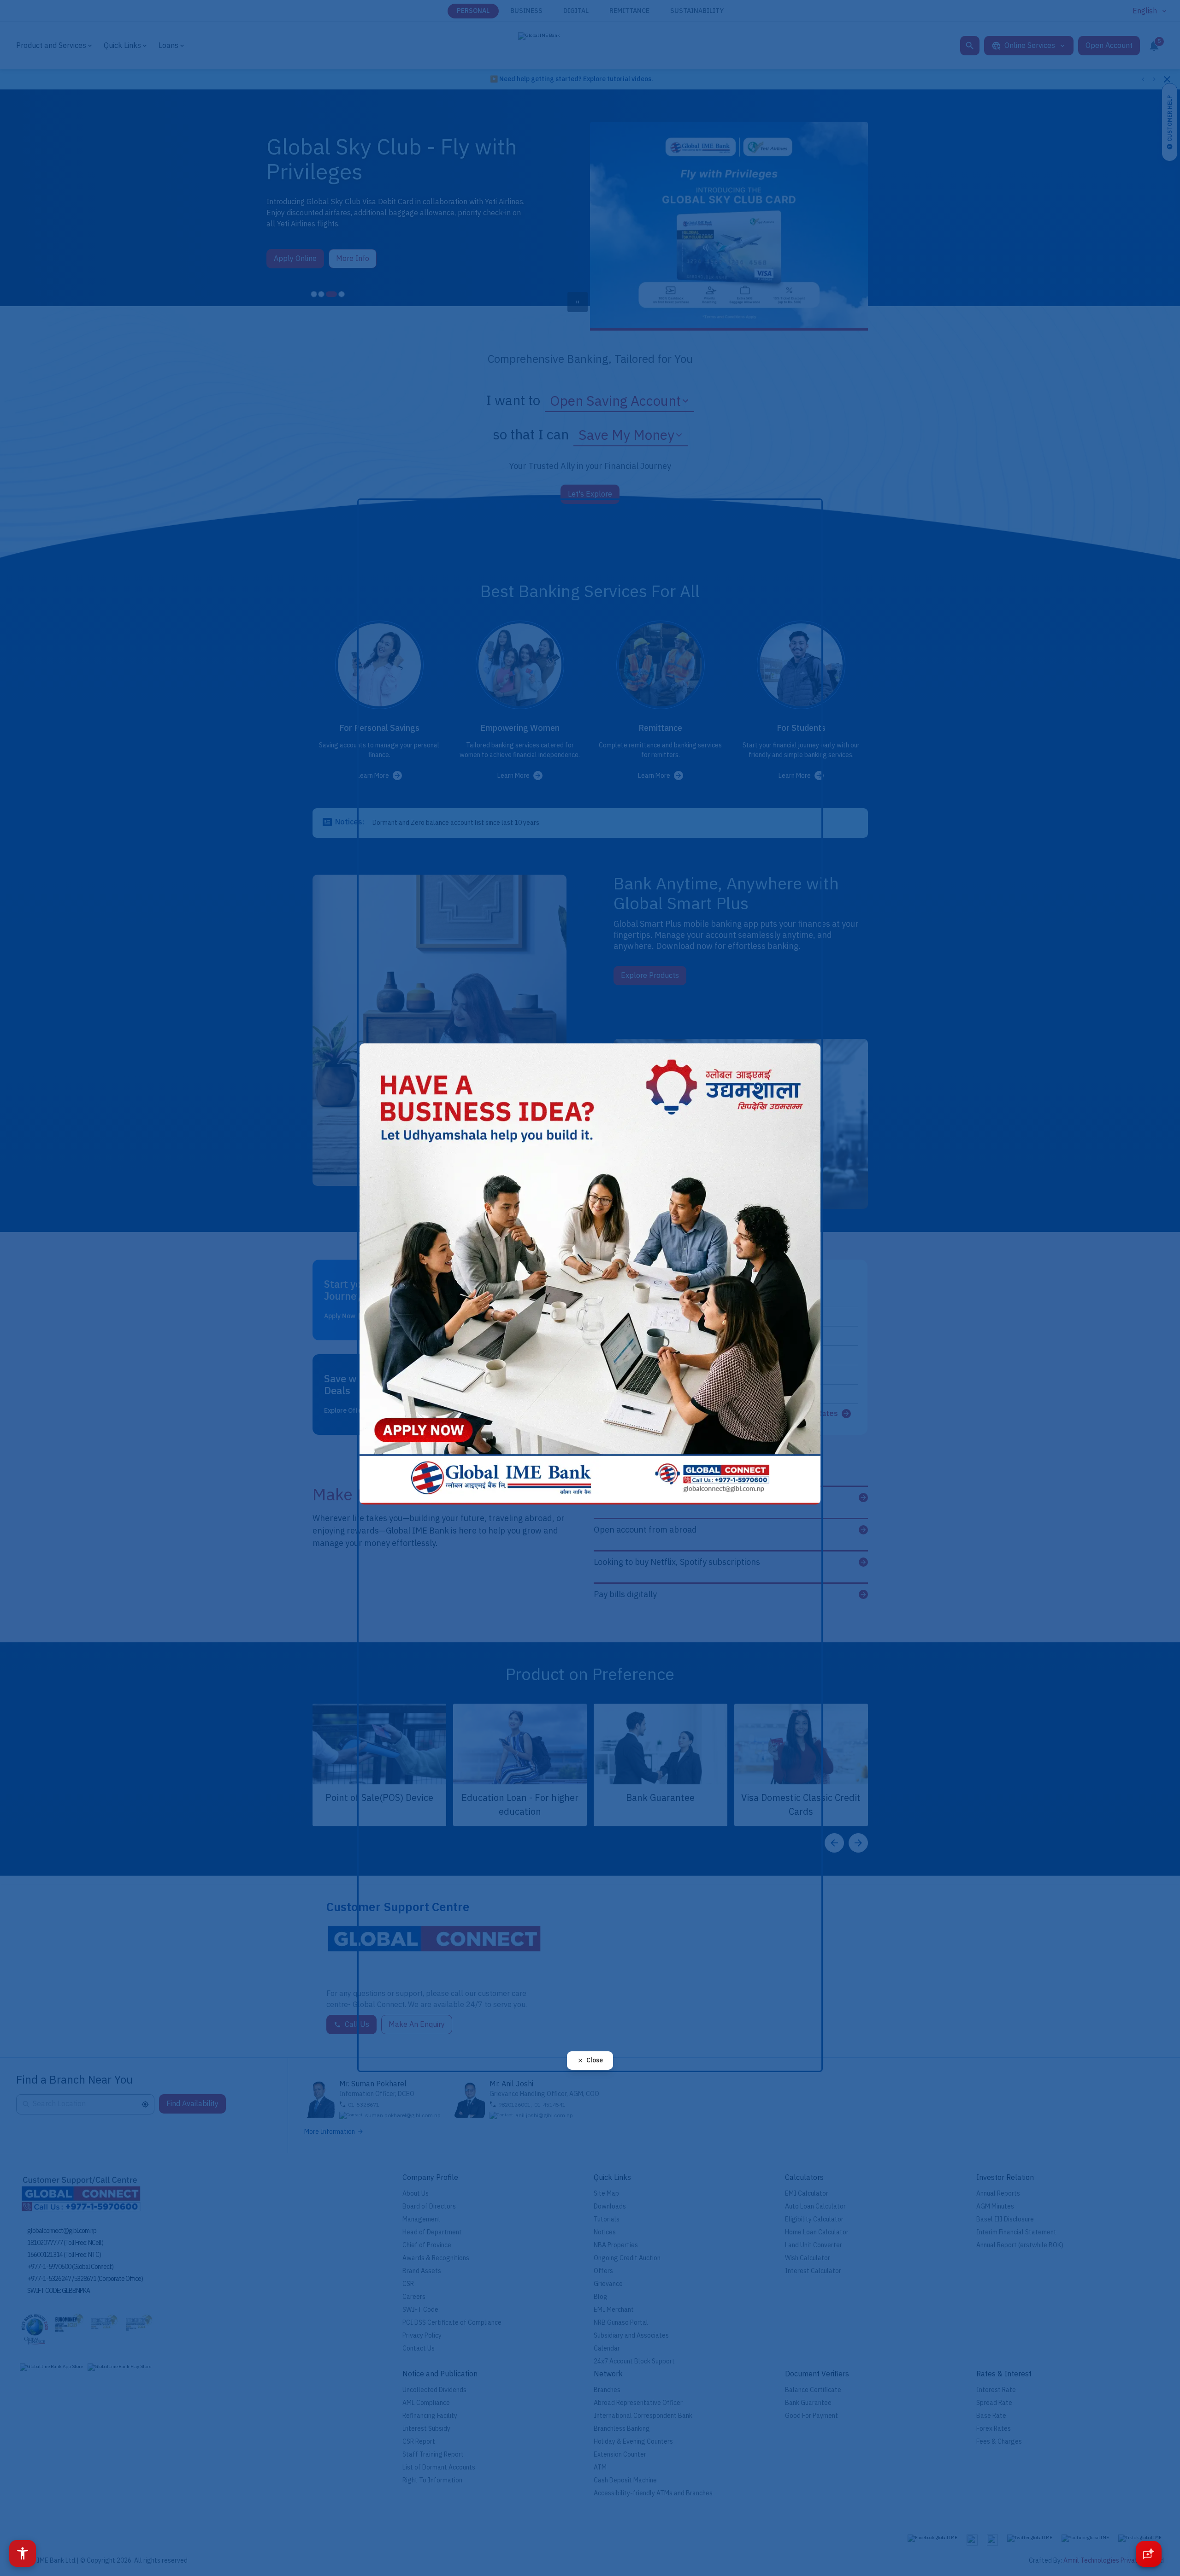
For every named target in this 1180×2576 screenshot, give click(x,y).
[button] (23, 2553)
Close (595, 2060)
